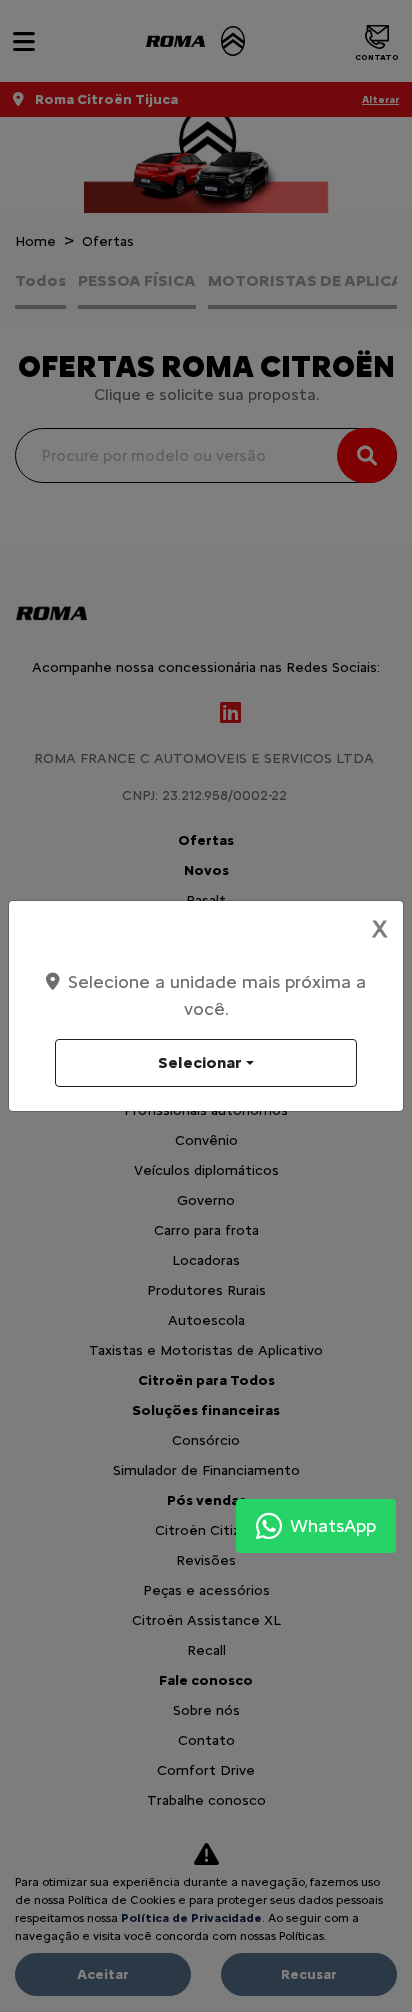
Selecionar (200, 1062)
